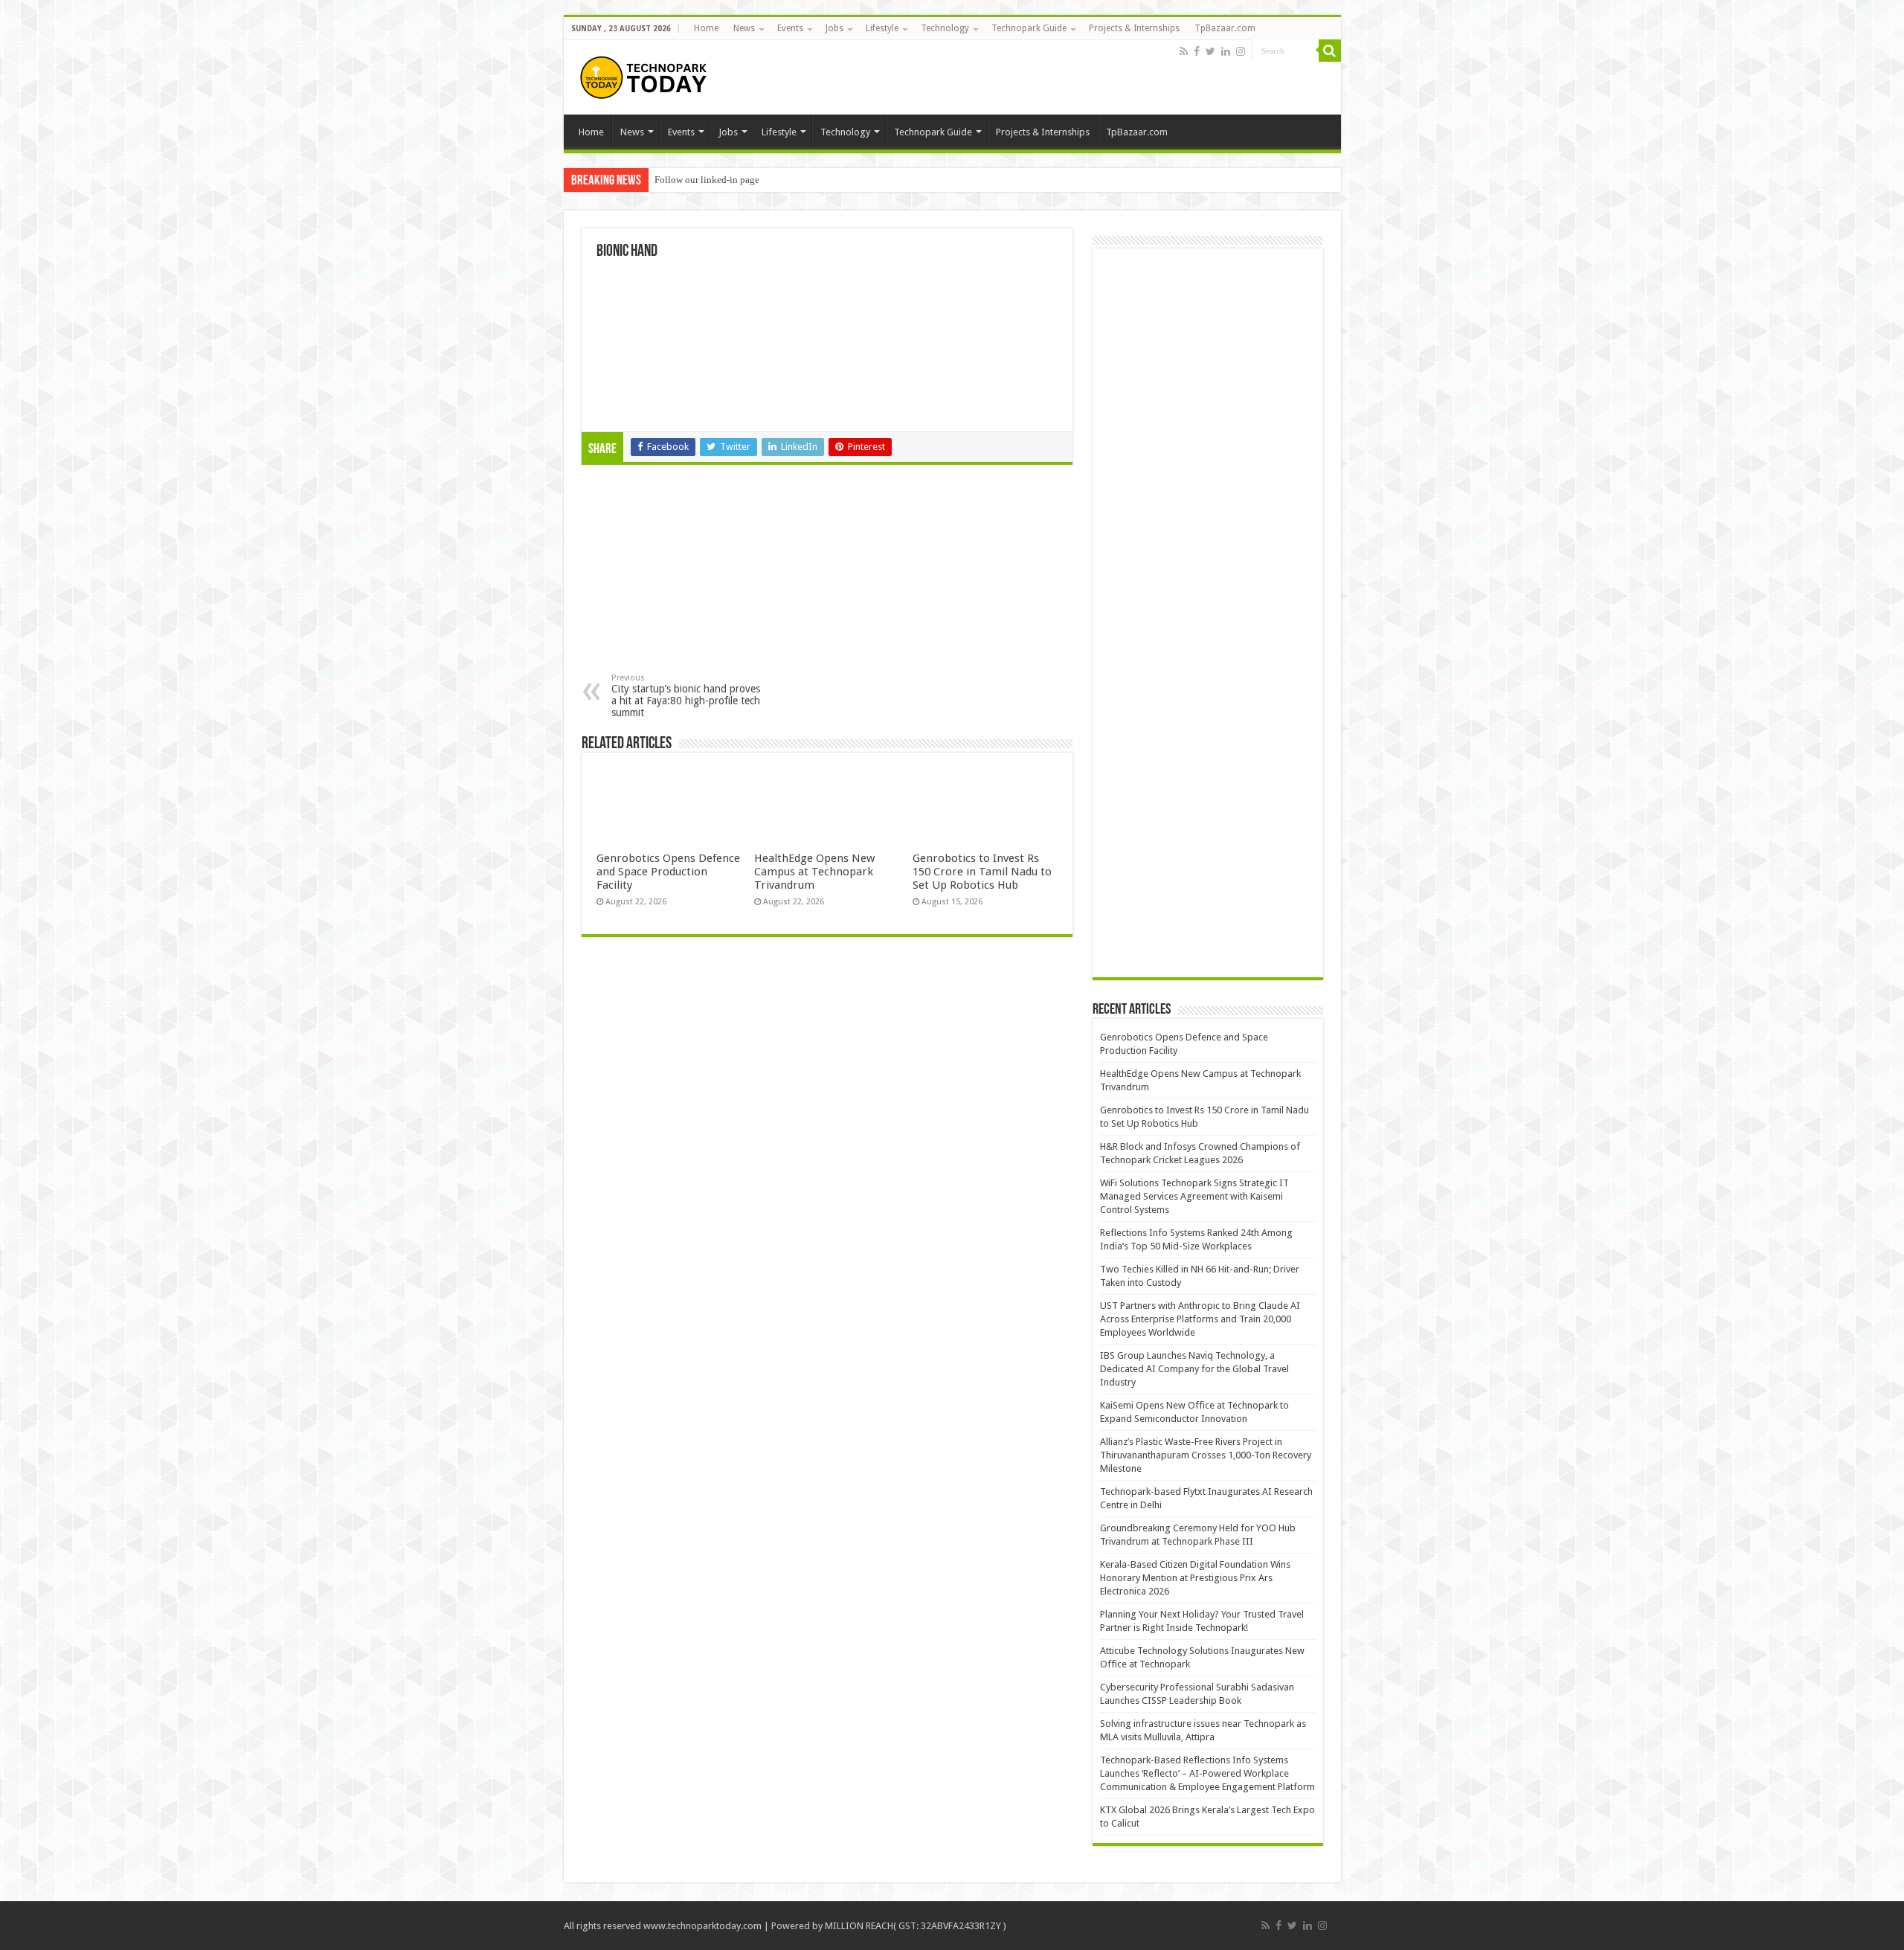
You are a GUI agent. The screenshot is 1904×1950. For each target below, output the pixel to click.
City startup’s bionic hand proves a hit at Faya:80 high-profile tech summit (686, 696)
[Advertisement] (705, 573)
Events (790, 28)
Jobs (834, 28)
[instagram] (1241, 51)
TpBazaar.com (1225, 28)
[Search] (1330, 51)
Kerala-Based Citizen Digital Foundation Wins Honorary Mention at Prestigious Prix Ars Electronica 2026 (1195, 1578)
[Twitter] (1210, 51)
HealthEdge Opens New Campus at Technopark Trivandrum (814, 872)
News (744, 28)
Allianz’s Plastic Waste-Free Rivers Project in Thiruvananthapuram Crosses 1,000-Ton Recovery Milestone (1206, 1455)
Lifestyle (882, 28)
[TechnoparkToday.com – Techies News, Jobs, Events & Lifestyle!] (646, 77)
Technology (945, 28)
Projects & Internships (1134, 28)
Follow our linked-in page (707, 180)
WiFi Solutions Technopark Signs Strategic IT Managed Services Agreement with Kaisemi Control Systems (1194, 1196)
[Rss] (1184, 51)
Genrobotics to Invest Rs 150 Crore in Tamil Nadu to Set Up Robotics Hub (982, 872)
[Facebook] (1197, 51)
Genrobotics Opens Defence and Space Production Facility (668, 872)
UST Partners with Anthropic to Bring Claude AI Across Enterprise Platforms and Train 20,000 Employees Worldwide (1200, 1319)
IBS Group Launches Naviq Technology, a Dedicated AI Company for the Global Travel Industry (1194, 1369)
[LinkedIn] (1226, 51)
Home (706, 28)
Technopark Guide (1029, 28)
